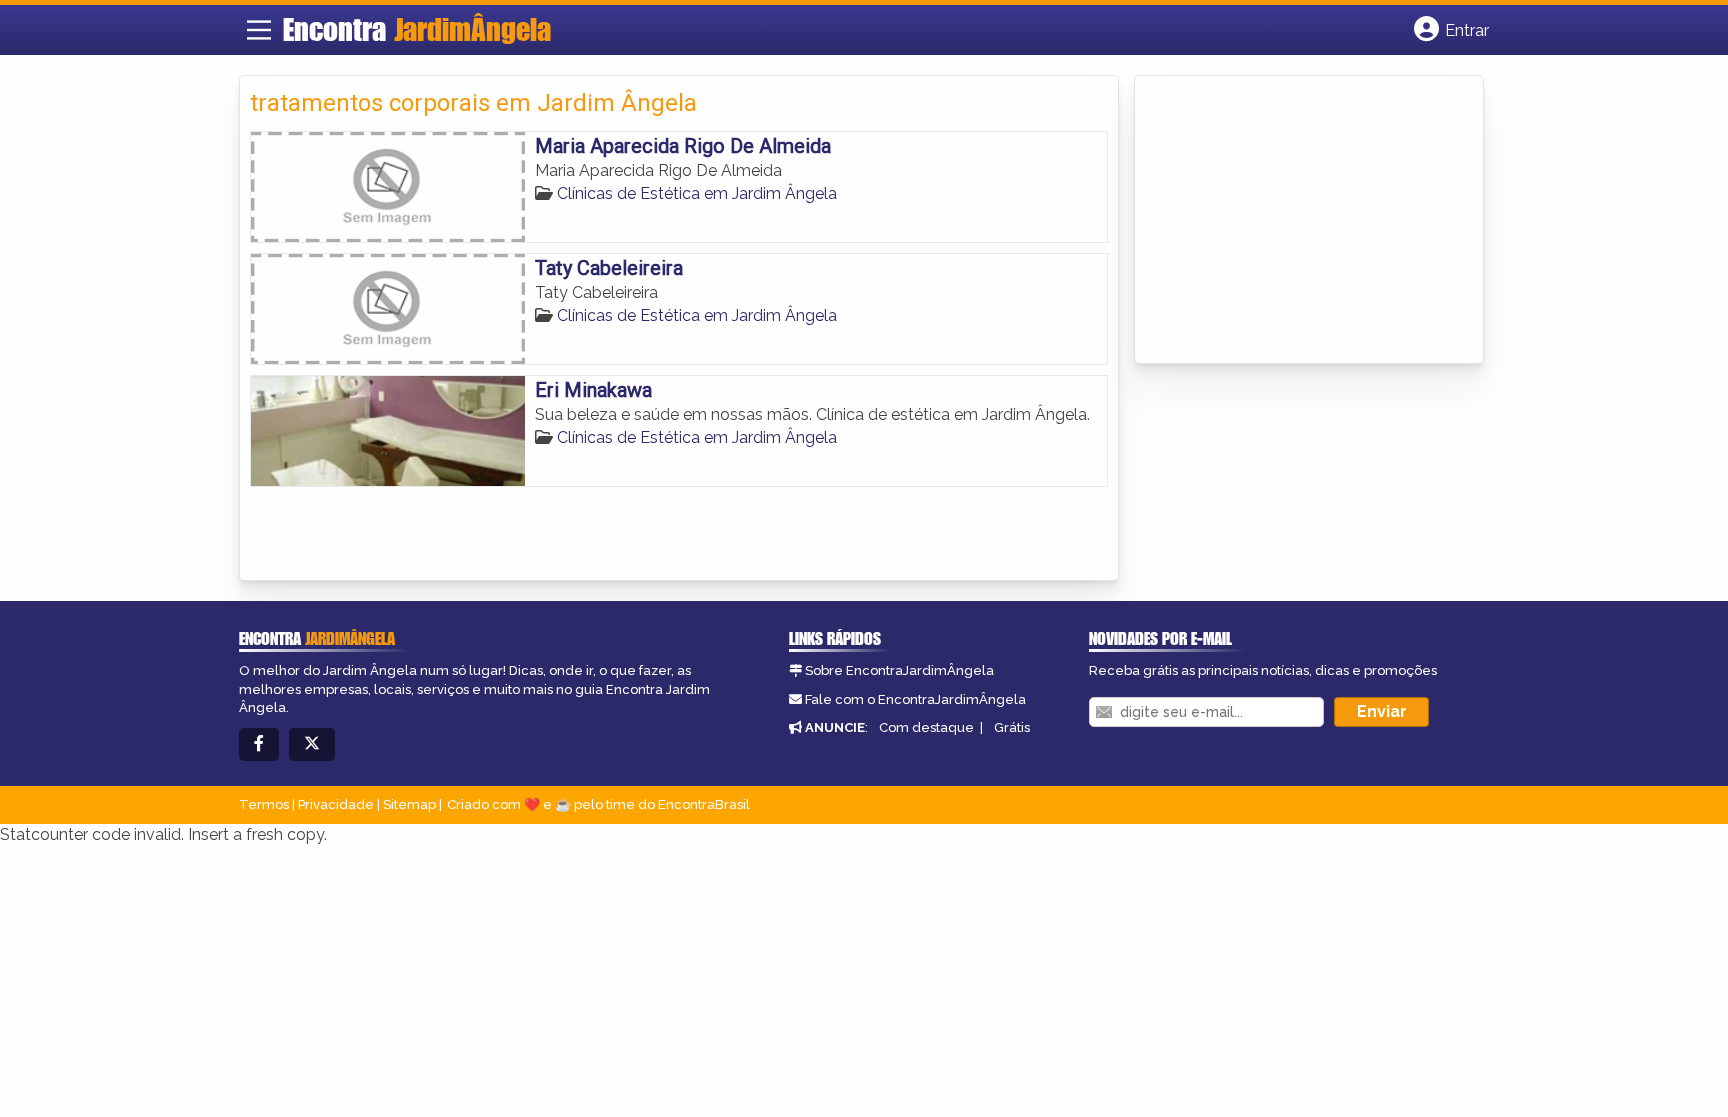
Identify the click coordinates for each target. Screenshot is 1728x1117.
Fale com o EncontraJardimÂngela (915, 699)
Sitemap (409, 804)
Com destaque (926, 727)
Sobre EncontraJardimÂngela (899, 670)
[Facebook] (259, 744)
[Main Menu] (259, 30)
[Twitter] (312, 744)
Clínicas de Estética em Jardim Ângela (697, 193)
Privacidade (336, 804)
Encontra (417, 29)
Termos (264, 804)
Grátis (1012, 727)
